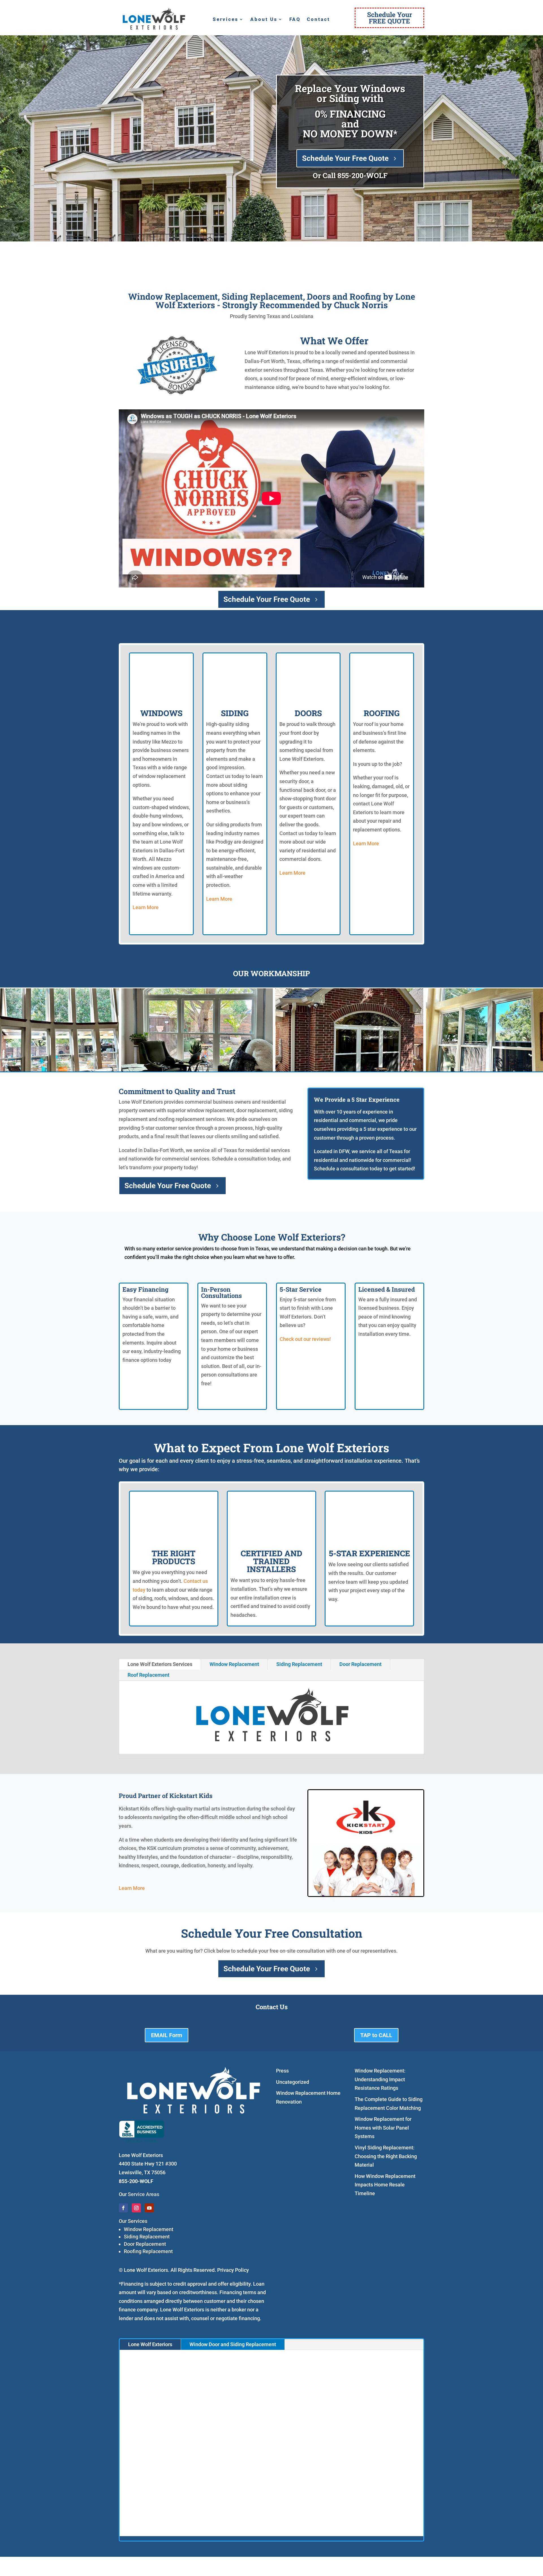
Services (226, 20)
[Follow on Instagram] (136, 2208)
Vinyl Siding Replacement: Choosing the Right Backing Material (386, 2156)
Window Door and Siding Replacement (233, 2344)
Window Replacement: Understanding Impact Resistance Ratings (380, 2079)
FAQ (295, 20)
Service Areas (144, 2194)
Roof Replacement (148, 1675)
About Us (264, 20)
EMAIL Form (167, 2035)
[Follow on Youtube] (149, 2208)
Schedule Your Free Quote (345, 158)
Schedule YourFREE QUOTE (390, 18)
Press (282, 2071)
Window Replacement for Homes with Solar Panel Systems (383, 2128)
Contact (318, 20)
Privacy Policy (233, 2270)
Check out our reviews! (305, 1339)
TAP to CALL (376, 2035)
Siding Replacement (299, 1664)
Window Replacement (234, 1664)
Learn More (146, 907)
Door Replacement (360, 1664)
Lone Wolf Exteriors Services (160, 1664)
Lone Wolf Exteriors (150, 2344)
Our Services (133, 2221)
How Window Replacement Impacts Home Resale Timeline (385, 2185)
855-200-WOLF (362, 175)
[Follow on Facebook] (123, 2208)
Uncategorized (293, 2082)
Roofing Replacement (148, 2251)
